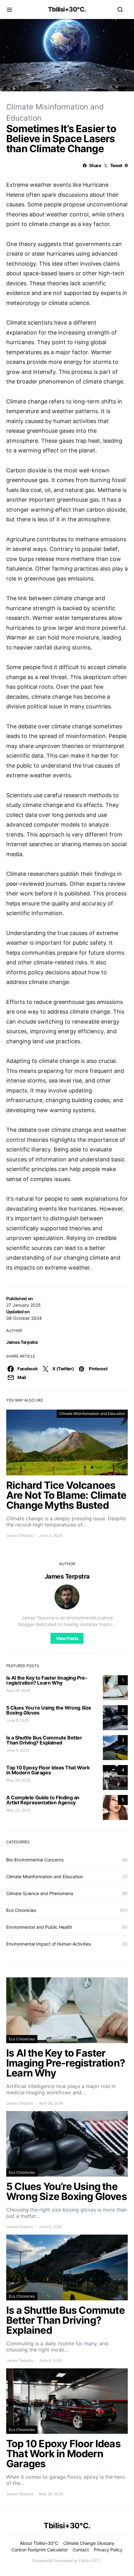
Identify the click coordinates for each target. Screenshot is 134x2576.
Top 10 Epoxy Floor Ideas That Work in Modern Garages (48, 1770)
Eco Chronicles (21, 1910)
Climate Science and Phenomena (40, 1893)
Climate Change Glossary (89, 2543)
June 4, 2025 (18, 1750)
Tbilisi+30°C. (67, 9)
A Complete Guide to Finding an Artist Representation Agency (43, 1800)
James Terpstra (22, 1342)
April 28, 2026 (18, 1690)
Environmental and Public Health (39, 1927)
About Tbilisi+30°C (39, 2543)
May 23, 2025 (18, 1810)
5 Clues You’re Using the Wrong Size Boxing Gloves (49, 1710)
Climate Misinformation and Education (92, 1413)
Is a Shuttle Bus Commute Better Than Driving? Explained (44, 1740)
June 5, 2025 (18, 1720)
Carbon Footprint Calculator (40, 2550)
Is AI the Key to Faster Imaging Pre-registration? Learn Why (47, 1680)
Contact (81, 2550)
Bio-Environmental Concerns (35, 1860)
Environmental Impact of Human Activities (49, 1944)
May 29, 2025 (18, 1780)
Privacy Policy (108, 2550)
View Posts (67, 1638)
